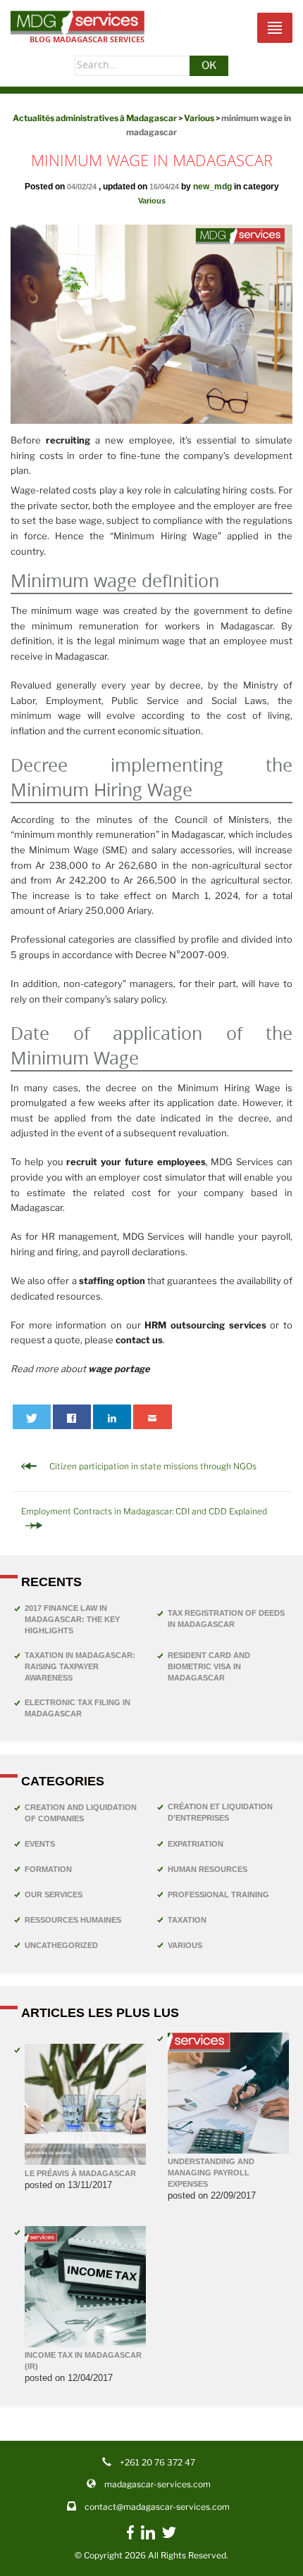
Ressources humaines (73, 1920)
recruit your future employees (136, 1162)
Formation (48, 1869)
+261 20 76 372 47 (157, 2462)
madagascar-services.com (157, 2484)
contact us (139, 1340)
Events (40, 1844)
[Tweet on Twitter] (32, 1417)
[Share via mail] (153, 1417)
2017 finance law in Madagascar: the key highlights (72, 1619)
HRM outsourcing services (205, 1325)
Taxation (187, 1920)
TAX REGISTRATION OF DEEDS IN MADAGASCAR (226, 1619)
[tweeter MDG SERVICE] (169, 2536)
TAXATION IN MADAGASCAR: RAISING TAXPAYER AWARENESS (80, 1666)
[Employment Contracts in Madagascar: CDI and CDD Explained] (151, 1525)
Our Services (54, 1895)
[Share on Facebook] (72, 1417)
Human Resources (208, 1869)
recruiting (68, 440)
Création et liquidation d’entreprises (220, 1812)
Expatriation (196, 1844)
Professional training (218, 1895)
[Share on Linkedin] (112, 1417)
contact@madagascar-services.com (157, 2507)
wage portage (119, 1369)
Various (152, 201)
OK (209, 65)
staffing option (112, 1281)
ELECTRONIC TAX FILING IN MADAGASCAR (78, 1708)
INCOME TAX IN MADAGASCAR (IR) (83, 2361)
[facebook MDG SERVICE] (130, 2539)
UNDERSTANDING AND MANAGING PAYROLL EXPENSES (211, 2173)
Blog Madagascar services (87, 39)
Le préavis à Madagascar (80, 2173)
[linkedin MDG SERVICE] (148, 2537)
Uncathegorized (61, 1945)
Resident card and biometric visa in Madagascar (209, 1666)
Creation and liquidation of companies (81, 1813)
